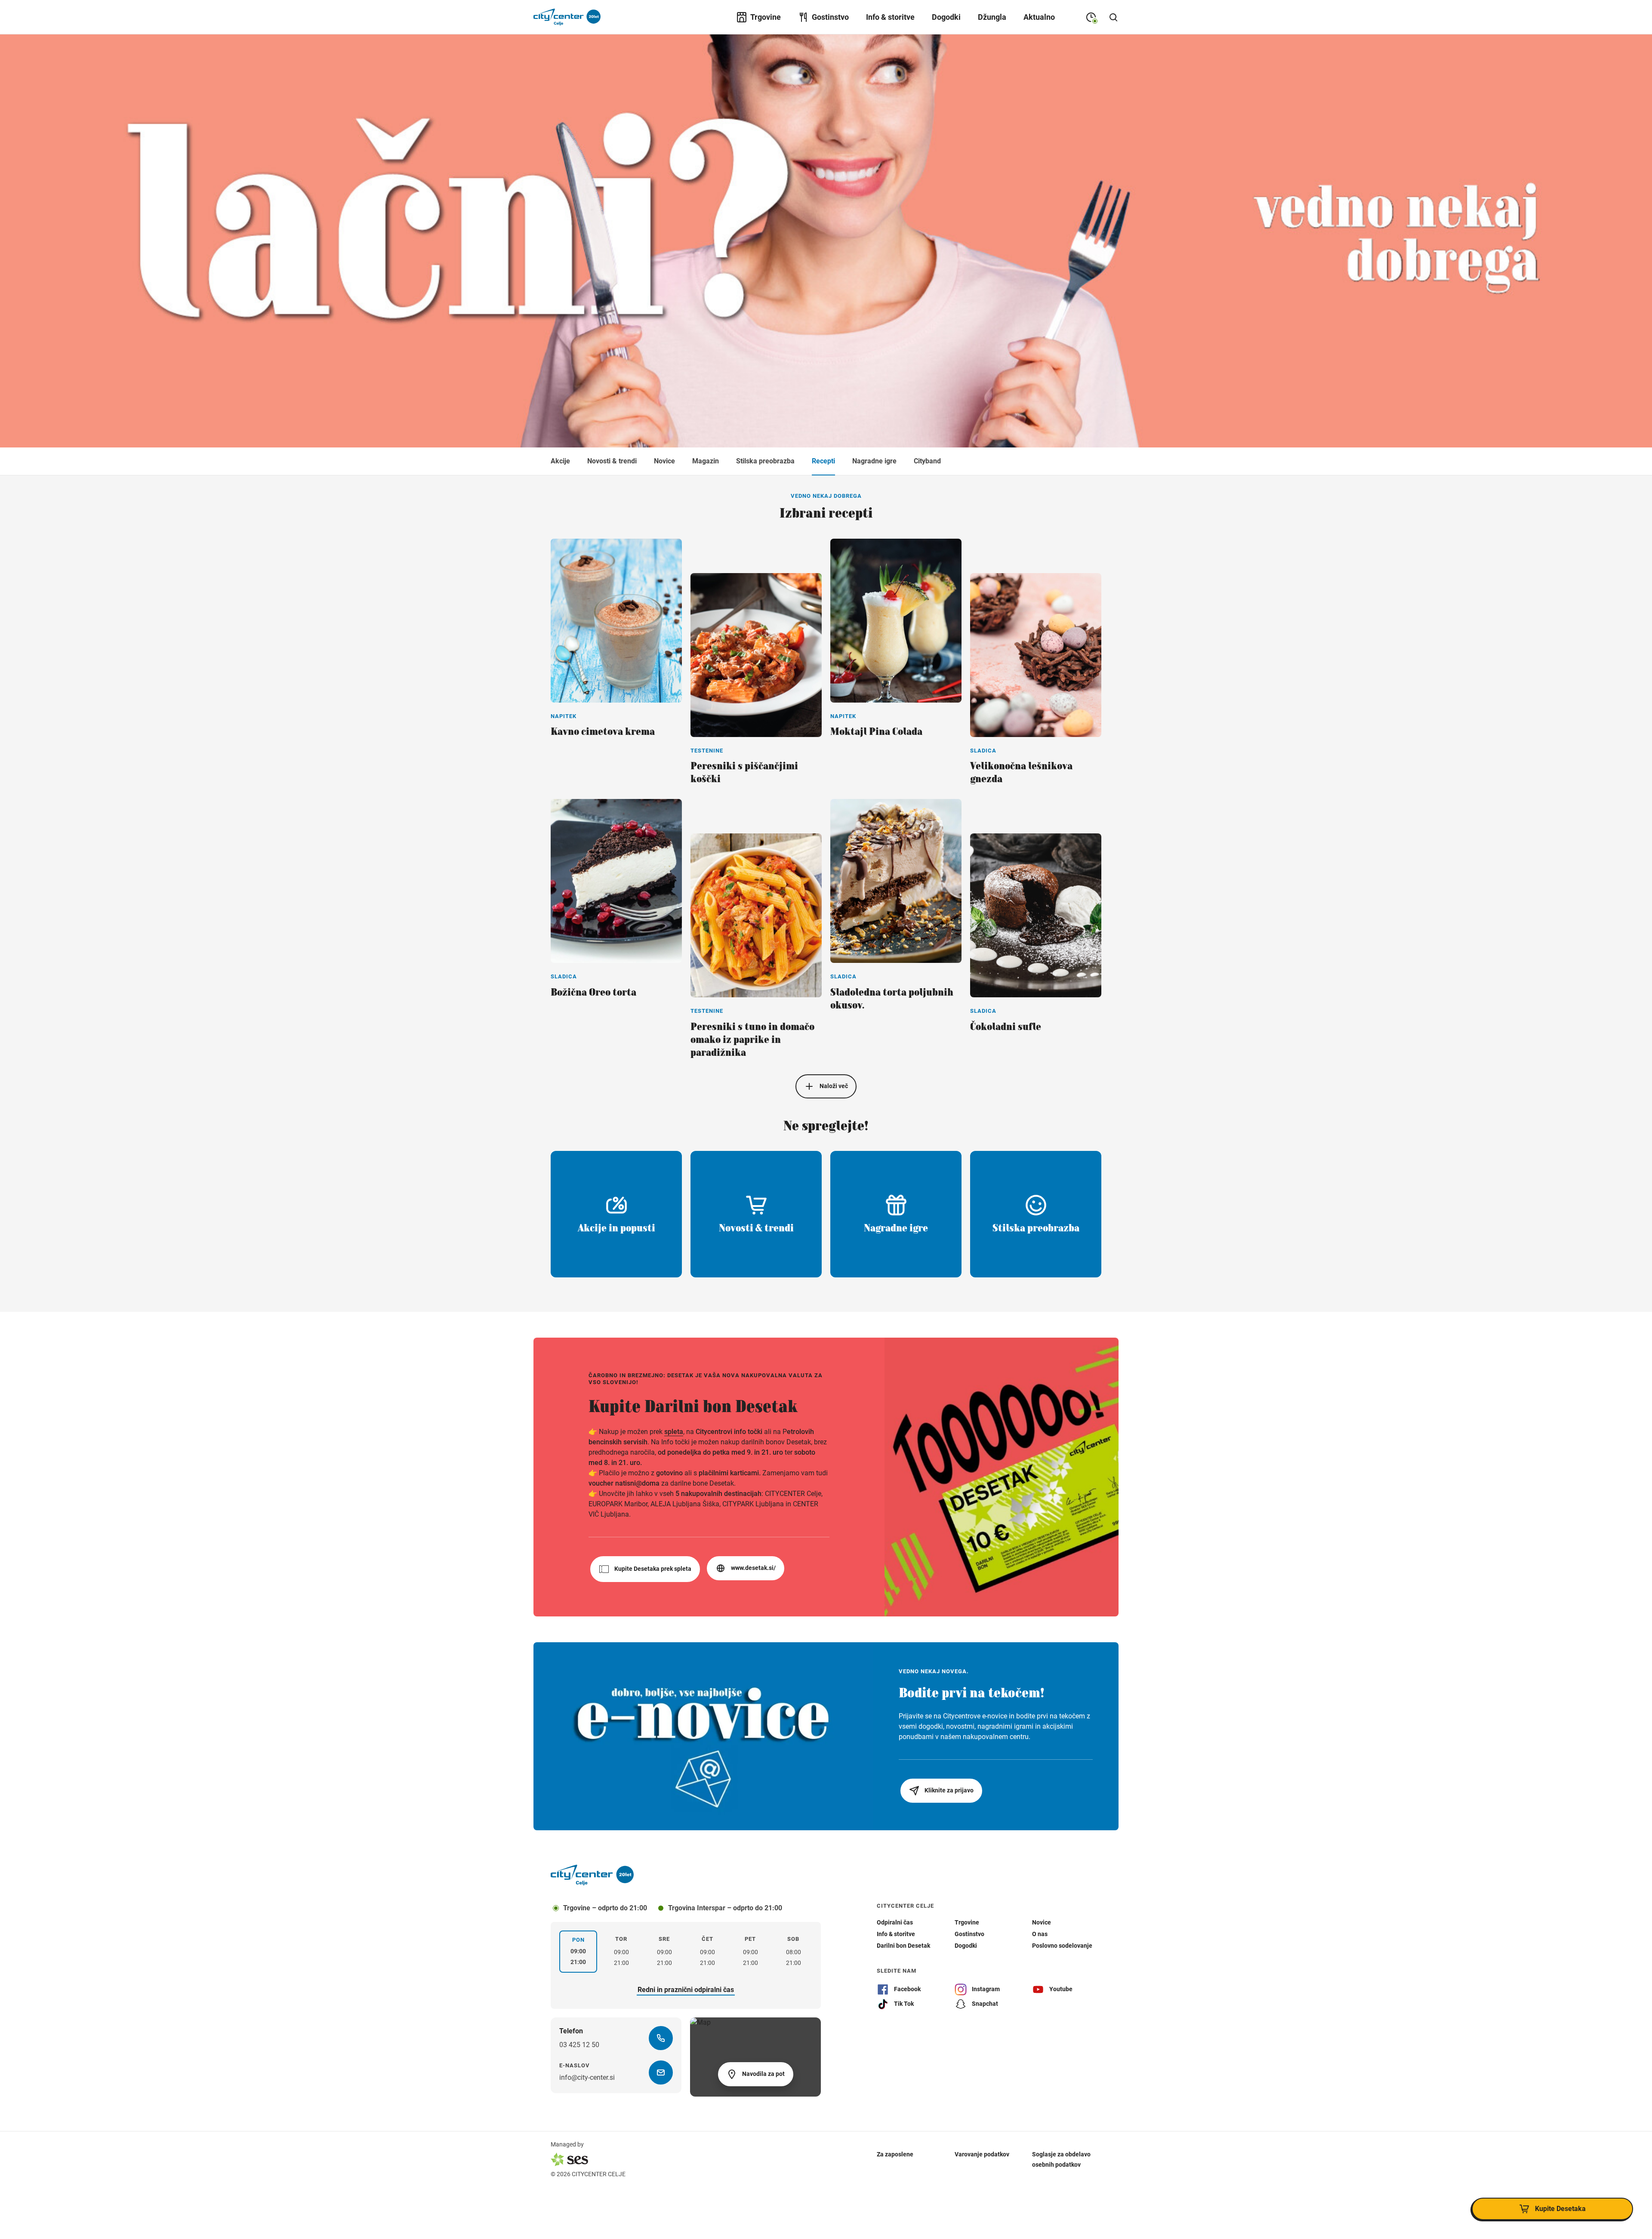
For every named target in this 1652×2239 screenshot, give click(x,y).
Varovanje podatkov (982, 2154)
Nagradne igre (874, 461)
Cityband (927, 461)
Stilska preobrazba (765, 461)
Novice (664, 461)
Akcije (560, 461)
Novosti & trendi (612, 461)
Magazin (706, 461)
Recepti (823, 461)
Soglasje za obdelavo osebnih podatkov (1061, 2159)
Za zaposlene (895, 2154)
